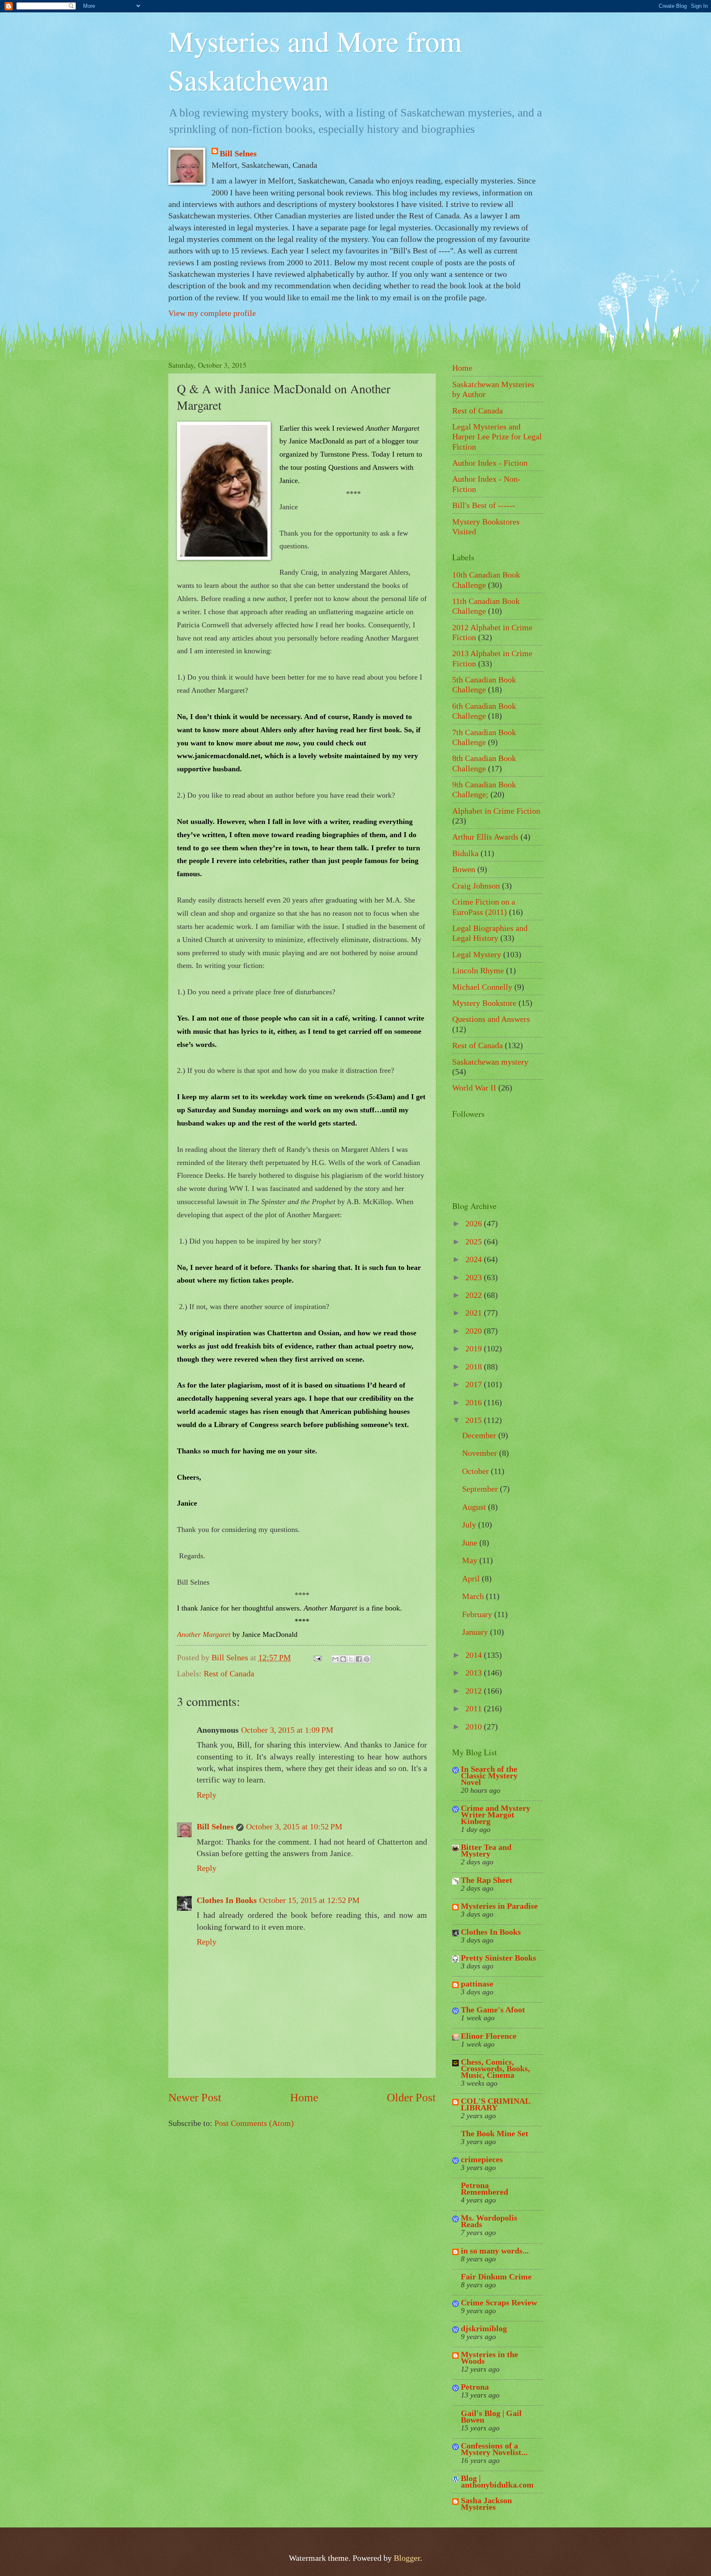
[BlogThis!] (343, 1659)
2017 (475, 1384)
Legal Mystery (477, 954)
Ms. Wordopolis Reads (489, 2221)
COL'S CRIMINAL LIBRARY (495, 2104)
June (471, 1543)
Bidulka (465, 853)
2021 (475, 1313)
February (478, 1614)
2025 (475, 1242)
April (472, 1578)
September (481, 1489)
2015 (475, 1420)
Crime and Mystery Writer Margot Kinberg (496, 1815)
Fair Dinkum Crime (496, 2277)
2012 (475, 1691)
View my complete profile (212, 313)
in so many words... (495, 2251)
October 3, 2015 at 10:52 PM (294, 1826)
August (475, 1507)
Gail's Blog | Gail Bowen (491, 2416)
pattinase (477, 1984)
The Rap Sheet (487, 1880)
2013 (475, 1673)
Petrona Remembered (484, 2188)
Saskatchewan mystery (490, 1062)
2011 (475, 1708)
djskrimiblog (484, 2328)
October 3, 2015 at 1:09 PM (287, 1730)
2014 (475, 1655)
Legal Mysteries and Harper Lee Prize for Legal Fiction (497, 437)
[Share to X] (351, 1659)
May (471, 1560)
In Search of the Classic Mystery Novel (489, 1775)
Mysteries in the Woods (489, 2358)
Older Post (411, 2097)
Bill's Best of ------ (484, 505)
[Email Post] (316, 1657)
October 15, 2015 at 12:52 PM (309, 1900)
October (476, 1471)
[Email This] (335, 1659)
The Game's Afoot (493, 2010)
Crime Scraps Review (499, 2302)
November (481, 1453)
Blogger (407, 2558)
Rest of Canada (229, 1673)
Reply (207, 1795)
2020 (475, 1331)
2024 (475, 1259)
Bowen (464, 869)
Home (304, 2097)
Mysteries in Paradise (499, 1906)
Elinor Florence (489, 2036)
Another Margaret (204, 1634)
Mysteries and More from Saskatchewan (315, 60)
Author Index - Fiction (490, 463)
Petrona (475, 2387)
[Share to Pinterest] (367, 1659)
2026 (475, 1223)
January (476, 1632)
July (470, 1525)
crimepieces (482, 2159)
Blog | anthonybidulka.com (497, 2481)
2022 (475, 1295)
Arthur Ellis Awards (485, 837)
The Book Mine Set (495, 2133)
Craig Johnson (476, 886)
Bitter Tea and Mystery (486, 1850)
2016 (475, 1402)
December (480, 1435)
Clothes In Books (227, 1900)
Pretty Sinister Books (498, 1958)
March (474, 1596)
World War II (474, 1088)
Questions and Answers (491, 1019)
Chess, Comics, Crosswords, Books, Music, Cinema (495, 2068)
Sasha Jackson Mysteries (486, 2504)
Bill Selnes (238, 153)
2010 (475, 1727)
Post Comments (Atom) (254, 2123)
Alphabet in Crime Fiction (496, 811)
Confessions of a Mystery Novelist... (494, 2449)
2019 (475, 1348)
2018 (475, 1367)
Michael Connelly (482, 987)
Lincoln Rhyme (478, 970)
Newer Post (195, 2097)
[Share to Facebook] (359, 1659)
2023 (475, 1277)
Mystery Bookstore (484, 1003)
